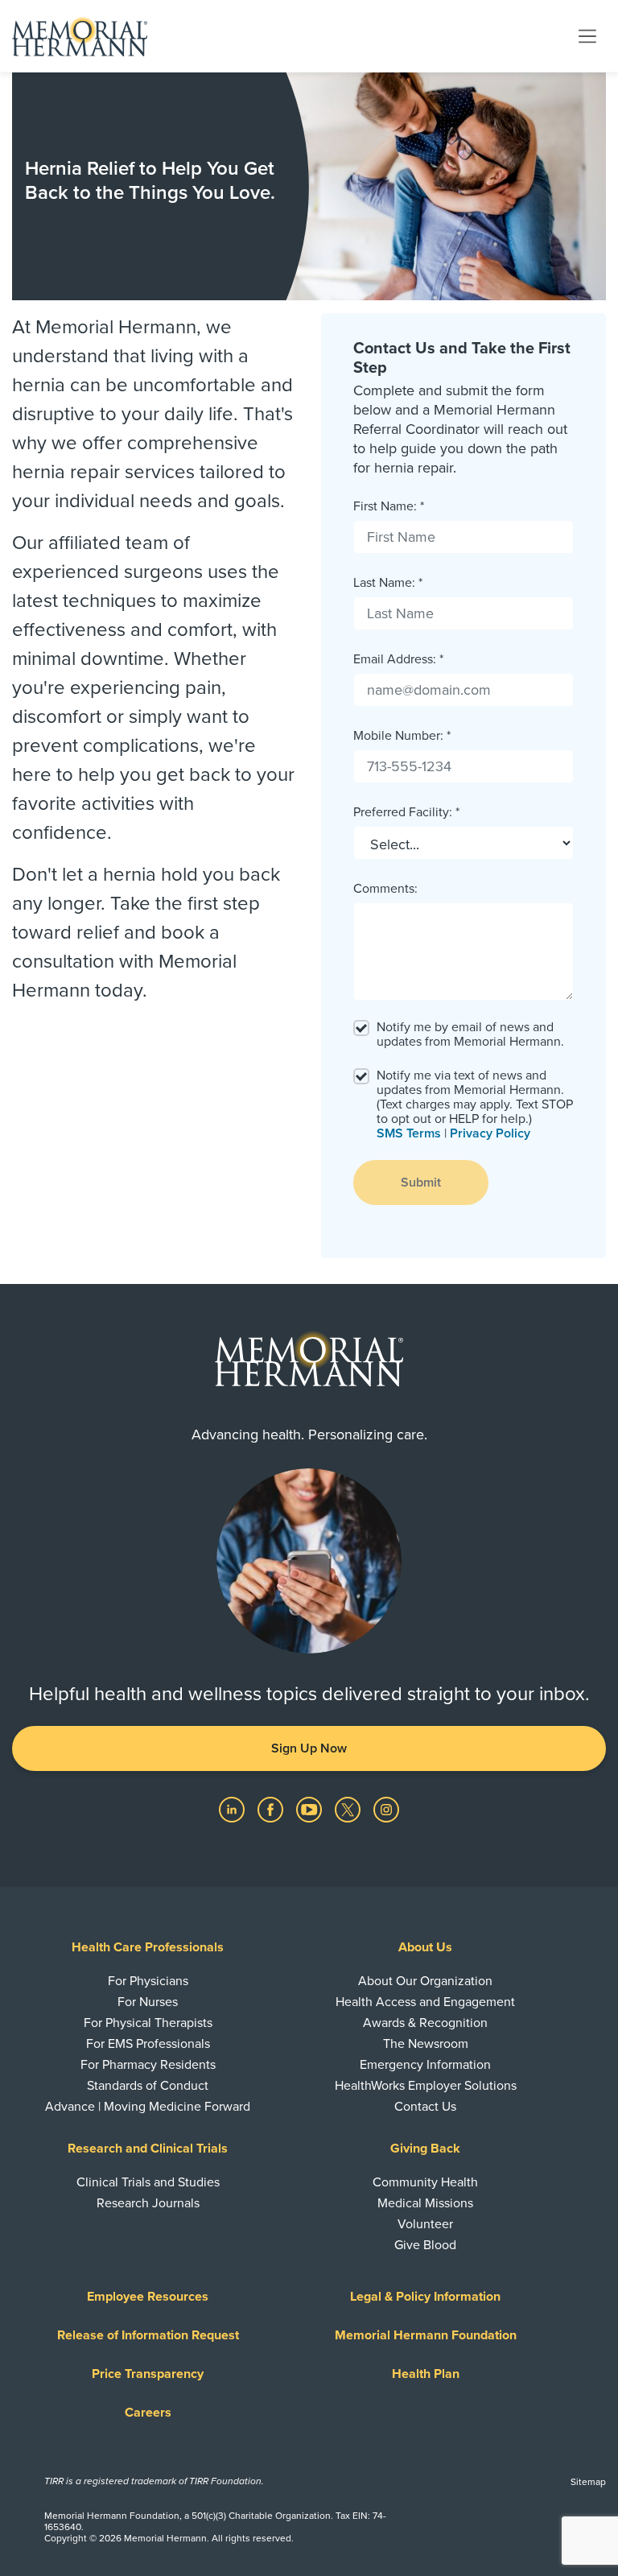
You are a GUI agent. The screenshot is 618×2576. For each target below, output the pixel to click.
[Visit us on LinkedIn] (233, 1809)
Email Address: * (398, 659)
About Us (425, 1947)
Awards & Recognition (425, 2023)
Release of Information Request (148, 2335)
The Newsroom (426, 2044)
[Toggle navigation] (587, 35)
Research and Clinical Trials (148, 2149)
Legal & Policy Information (425, 2297)
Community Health (425, 2182)
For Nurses (148, 2002)
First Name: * (389, 506)
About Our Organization (425, 1981)
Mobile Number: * (402, 736)
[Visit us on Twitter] (349, 1809)
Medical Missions (425, 2203)
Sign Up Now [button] (309, 1748)
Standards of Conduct (148, 2086)
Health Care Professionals (148, 1947)
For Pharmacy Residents (148, 2065)
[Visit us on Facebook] (272, 1809)
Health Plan (426, 2374)
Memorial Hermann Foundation (426, 2335)
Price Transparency (148, 2374)
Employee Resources (148, 2297)
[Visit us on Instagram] (386, 1809)
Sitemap (588, 2482)
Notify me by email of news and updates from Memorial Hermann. (470, 1034)
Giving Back (425, 2149)
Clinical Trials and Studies (148, 2182)
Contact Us (425, 2107)
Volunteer (425, 2224)
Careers (148, 2413)
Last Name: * (388, 583)
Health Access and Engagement (425, 2002)
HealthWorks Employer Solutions (426, 2086)
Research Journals (148, 2203)
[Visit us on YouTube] (311, 1809)
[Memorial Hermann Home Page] (80, 36)
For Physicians (148, 1981)
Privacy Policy (490, 1133)
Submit (421, 1183)
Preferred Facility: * (406, 812)
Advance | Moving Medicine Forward (148, 2107)
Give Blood (425, 2245)
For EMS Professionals (148, 2044)
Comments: (385, 889)
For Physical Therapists (148, 2023)
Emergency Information (425, 2065)
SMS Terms (409, 1133)
